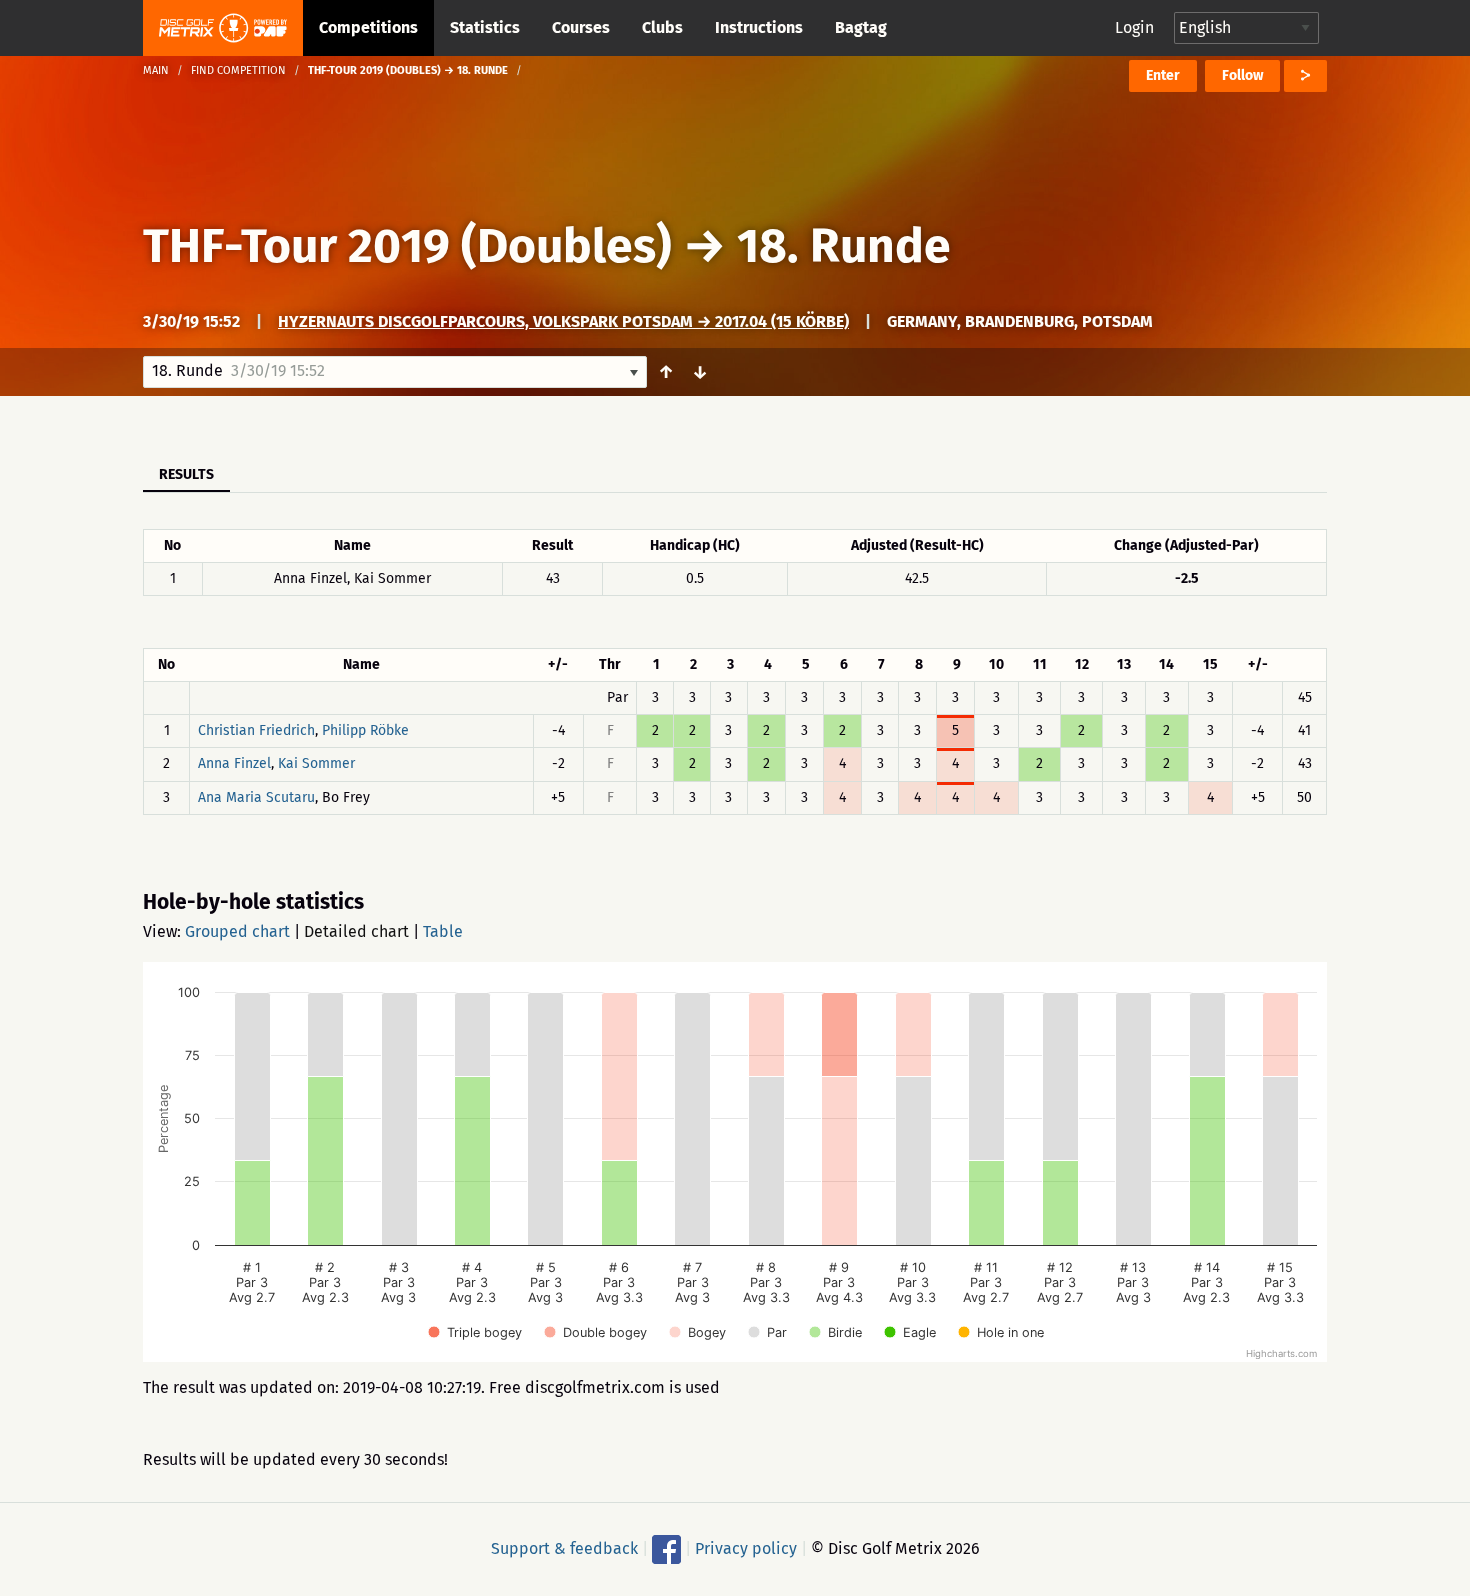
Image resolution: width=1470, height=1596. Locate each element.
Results (186, 474)
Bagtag (861, 27)
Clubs (662, 27)
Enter (1163, 75)
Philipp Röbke (365, 730)
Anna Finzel (234, 764)
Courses (581, 27)
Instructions (759, 27)
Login (1134, 27)
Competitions (368, 27)
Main (156, 70)
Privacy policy (746, 1548)
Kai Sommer (316, 764)
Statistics (485, 27)
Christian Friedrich (256, 730)
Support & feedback (564, 1548)
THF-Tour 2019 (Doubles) (407, 246)
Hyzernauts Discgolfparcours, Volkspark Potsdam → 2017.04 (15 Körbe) (563, 321)
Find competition (238, 70)
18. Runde (844, 246)
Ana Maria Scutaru (256, 797)
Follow (1242, 75)
